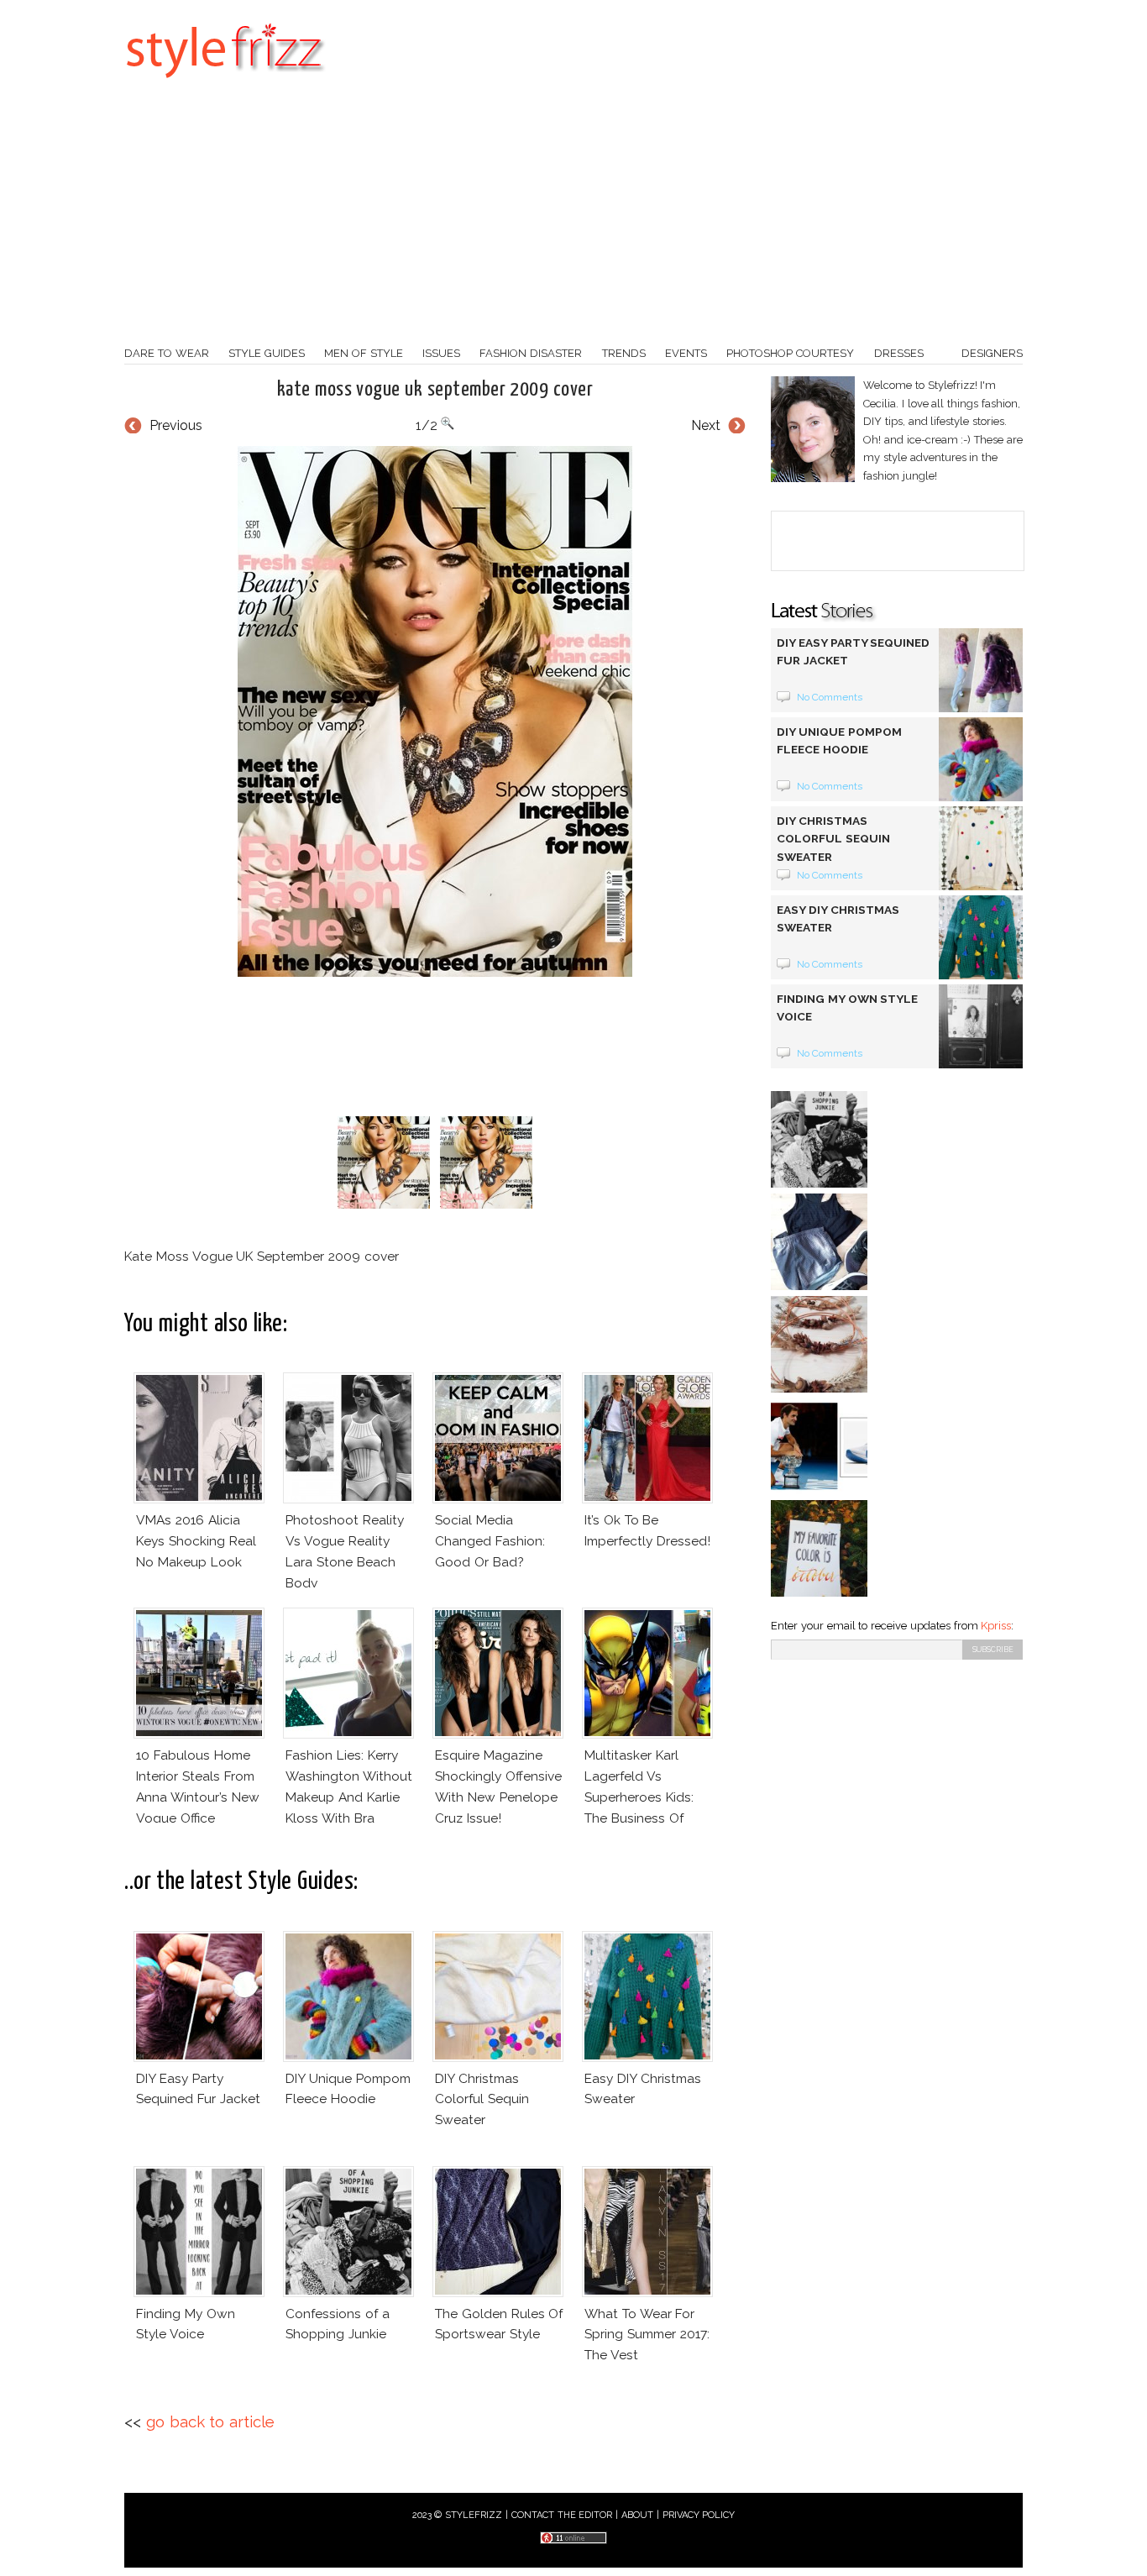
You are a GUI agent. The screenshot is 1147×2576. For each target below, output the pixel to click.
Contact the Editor (562, 2515)
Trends (624, 353)
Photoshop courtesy (790, 353)
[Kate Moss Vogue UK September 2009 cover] (435, 711)
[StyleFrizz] (225, 87)
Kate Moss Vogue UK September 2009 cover (435, 390)
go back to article (210, 2422)
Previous (176, 425)
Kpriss (996, 1626)
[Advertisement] (573, 218)
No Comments (830, 697)
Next (706, 425)
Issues (441, 353)
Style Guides (267, 353)
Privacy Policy (699, 2515)
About (637, 2515)
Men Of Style (364, 353)
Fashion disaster (531, 353)
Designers (992, 353)
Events (686, 353)
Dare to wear (167, 353)
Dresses (899, 353)
